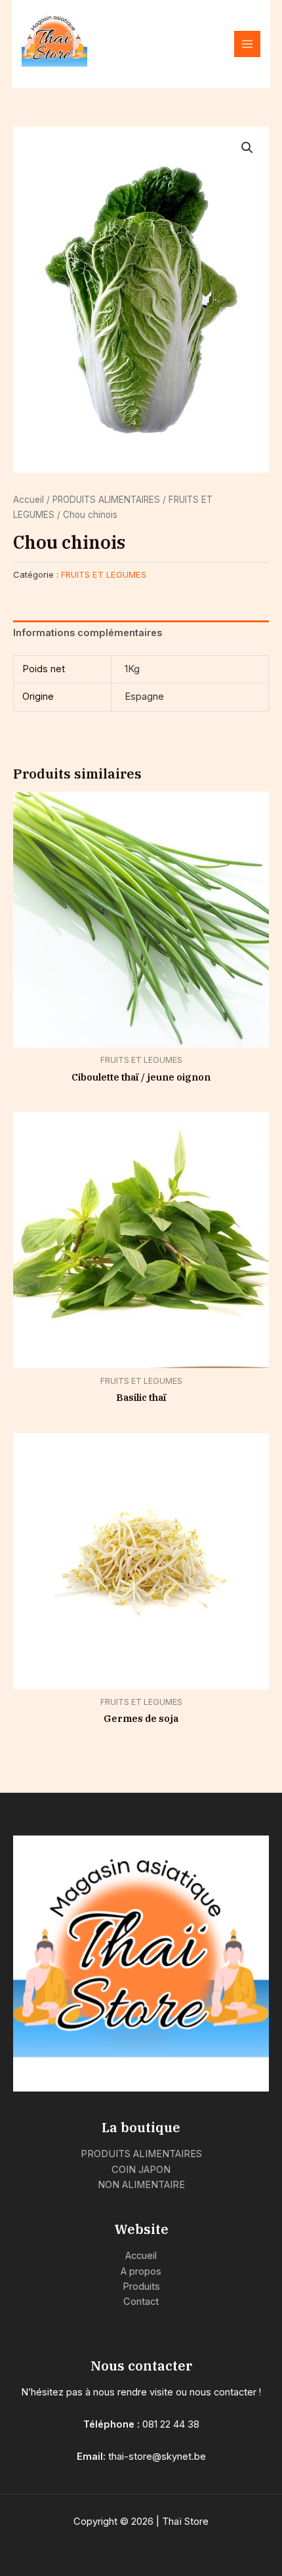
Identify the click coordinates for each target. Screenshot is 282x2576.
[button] (247, 148)
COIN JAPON (141, 2170)
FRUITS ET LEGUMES (104, 574)
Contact (141, 2302)
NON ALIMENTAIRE (141, 2185)
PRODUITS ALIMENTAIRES (106, 500)
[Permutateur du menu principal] (247, 44)
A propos (141, 2271)
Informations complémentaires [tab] (88, 633)
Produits (141, 2286)
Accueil (29, 500)
